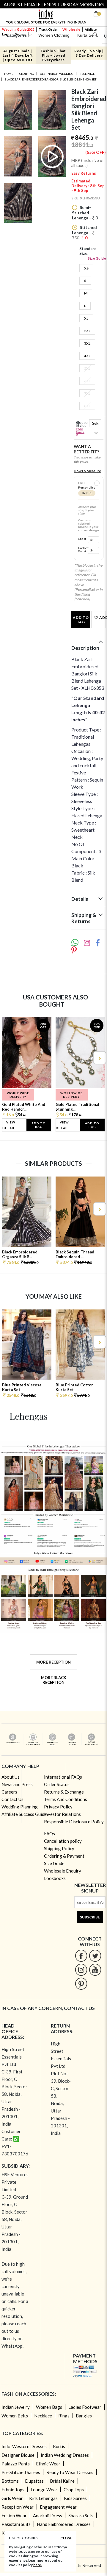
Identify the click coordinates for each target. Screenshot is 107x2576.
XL (86, 318)
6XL (87, 381)
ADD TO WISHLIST (102, 617)
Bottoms (10, 2481)
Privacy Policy (58, 1807)
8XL (87, 406)
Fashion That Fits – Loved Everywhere (53, 55)
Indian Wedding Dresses (65, 2455)
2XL (87, 331)
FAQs (49, 1833)
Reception (87, 74)
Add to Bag (81, 620)
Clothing (27, 74)
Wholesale (71, 29)
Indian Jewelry (16, 2407)
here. (38, 2565)
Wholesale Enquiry (63, 1871)
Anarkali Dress (48, 2515)
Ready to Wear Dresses (70, 2472)
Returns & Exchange (64, 1792)
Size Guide (97, 258)
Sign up (21, 34)
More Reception (53, 1662)
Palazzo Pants (16, 2464)
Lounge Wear (44, 2490)
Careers (9, 1792)
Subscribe (90, 1917)
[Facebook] (81, 1956)
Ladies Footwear (85, 2407)
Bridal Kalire (62, 2481)
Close (66, 2538)
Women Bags (49, 2407)
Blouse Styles (81, 429)
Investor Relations (62, 1814)
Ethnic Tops (13, 2490)
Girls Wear (12, 2498)
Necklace (43, 2416)
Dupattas (34, 2481)
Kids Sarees (75, 2498)
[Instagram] (81, 1970)
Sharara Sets (81, 2515)
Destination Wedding (57, 74)
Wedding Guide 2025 (18, 29)
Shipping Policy (59, 1848)
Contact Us (12, 1799)
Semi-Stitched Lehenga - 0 (85, 213)
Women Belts (15, 2416)
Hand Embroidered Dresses (64, 2524)
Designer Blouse (18, 2455)
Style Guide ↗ (80, 432)
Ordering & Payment (64, 1856)
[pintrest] (81, 1984)
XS (86, 268)
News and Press (17, 1784)
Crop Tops (74, 2490)
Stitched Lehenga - (84, 233)
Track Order (48, 29)
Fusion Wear (14, 2515)
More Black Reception (54, 1680)
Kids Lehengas (43, 2498)
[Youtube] (95, 1970)
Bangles (84, 2416)
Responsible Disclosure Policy (74, 1822)
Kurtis (59, 2446)
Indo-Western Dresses (24, 2446)
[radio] (97, 483)
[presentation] (8, 1058)
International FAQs (63, 1777)
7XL (87, 393)
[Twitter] (95, 1956)
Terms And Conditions (66, 1799)
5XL (87, 368)
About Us (11, 1777)
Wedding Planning (20, 1807)
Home (9, 74)
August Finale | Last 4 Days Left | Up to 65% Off (18, 55)
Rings (64, 2416)
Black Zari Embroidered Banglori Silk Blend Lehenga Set (50, 79)
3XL (87, 343)
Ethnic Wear (48, 2464)
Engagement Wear (58, 2507)
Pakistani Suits (16, 2524)
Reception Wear (18, 2507)
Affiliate (91, 29)
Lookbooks (55, 1878)
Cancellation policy (63, 1841)
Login (6, 34)
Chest (82, 539)
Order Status (57, 1784)
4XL (87, 356)
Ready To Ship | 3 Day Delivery (89, 53)
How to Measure (87, 471)
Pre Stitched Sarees (21, 2472)
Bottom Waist (82, 550)
